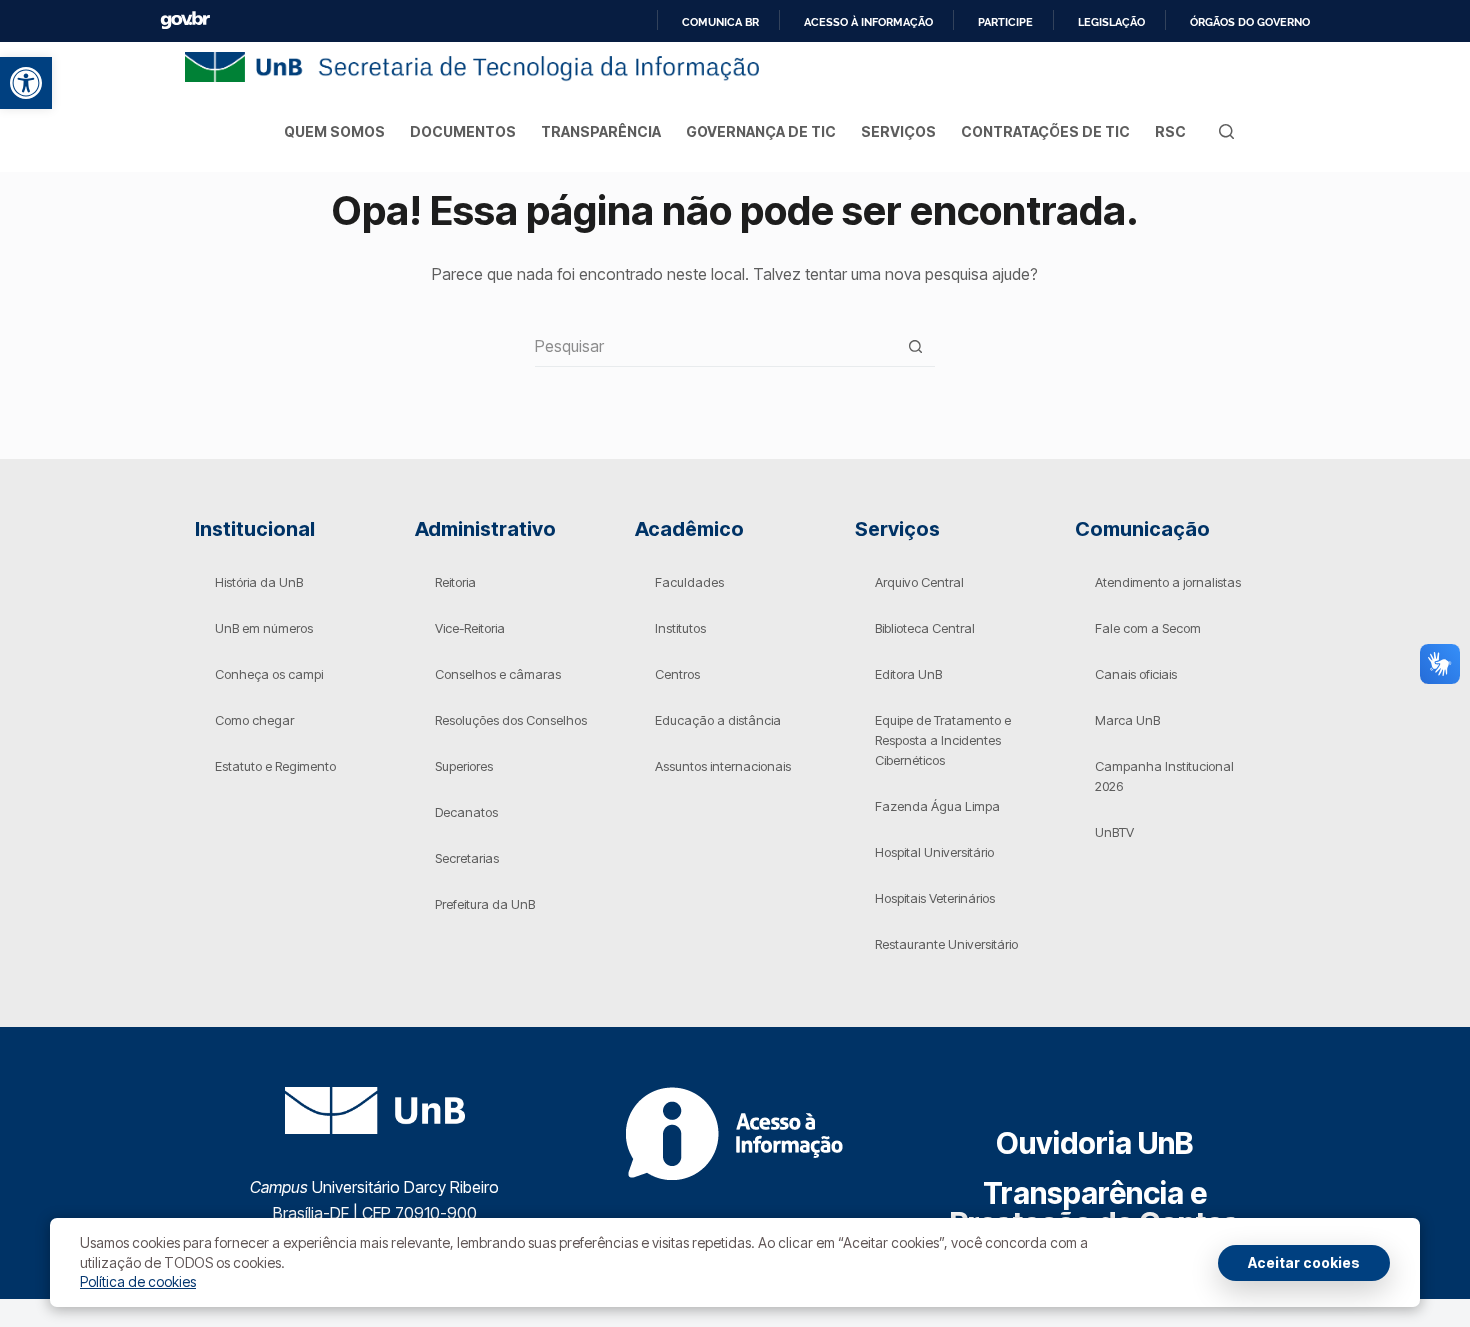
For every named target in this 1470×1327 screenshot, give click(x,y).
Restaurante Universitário (946, 944)
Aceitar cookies (1304, 1262)
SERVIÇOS (898, 131)
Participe (1005, 22)
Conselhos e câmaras (498, 674)
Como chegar (254, 720)
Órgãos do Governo (1250, 22)
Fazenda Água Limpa (937, 806)
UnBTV (1114, 832)
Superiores (464, 766)
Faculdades (689, 582)
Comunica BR (720, 22)
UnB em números (264, 628)
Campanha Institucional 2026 (1164, 776)
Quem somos (334, 131)
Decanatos (466, 812)
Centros (677, 674)
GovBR (185, 20)
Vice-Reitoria (470, 628)
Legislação (1111, 22)
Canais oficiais (1136, 674)
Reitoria (455, 582)
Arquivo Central (919, 582)
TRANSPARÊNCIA (601, 131)
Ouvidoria (1094, 1143)
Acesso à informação (868, 22)
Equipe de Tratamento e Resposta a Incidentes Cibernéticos (943, 740)
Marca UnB (1127, 720)
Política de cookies (138, 1281)
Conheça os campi (269, 674)
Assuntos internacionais (723, 766)
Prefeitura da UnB (485, 904)
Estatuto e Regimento (275, 766)
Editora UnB (908, 674)
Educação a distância (718, 720)
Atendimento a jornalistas (1168, 582)
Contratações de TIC (1045, 131)
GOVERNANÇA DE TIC (761, 131)
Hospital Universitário (934, 852)
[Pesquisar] (1226, 131)
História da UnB (259, 582)
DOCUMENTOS (463, 131)
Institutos (680, 628)
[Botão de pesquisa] (915, 346)
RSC (1170, 131)
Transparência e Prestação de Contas (1094, 1208)
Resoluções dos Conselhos (511, 720)
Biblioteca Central (925, 628)
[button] (26, 83)
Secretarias (467, 858)
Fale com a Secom (1148, 628)
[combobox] (715, 346)
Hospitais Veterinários (935, 898)
